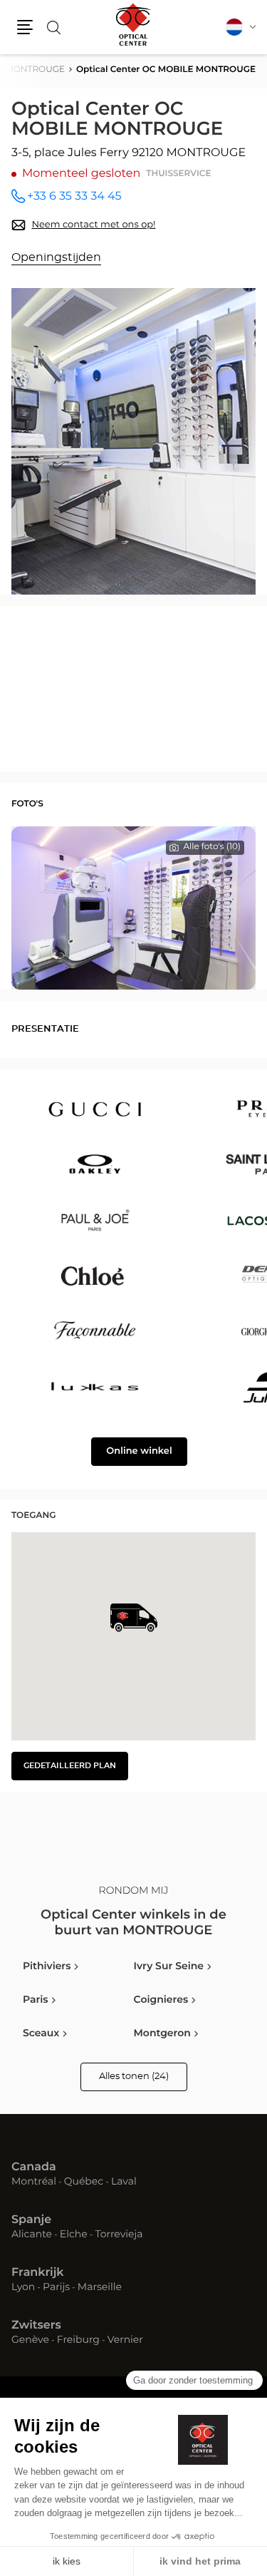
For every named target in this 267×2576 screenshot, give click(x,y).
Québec (84, 2182)
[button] (25, 27)
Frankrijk (38, 2273)
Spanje (31, 2220)
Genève (30, 2341)
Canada (34, 2167)
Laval (124, 2182)
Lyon (23, 2288)
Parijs (56, 2288)
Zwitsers (36, 2326)
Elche (74, 2235)
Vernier (125, 2341)
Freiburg (78, 2341)
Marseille (100, 2288)
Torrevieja (119, 2235)
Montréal (34, 2182)
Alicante (32, 2235)
